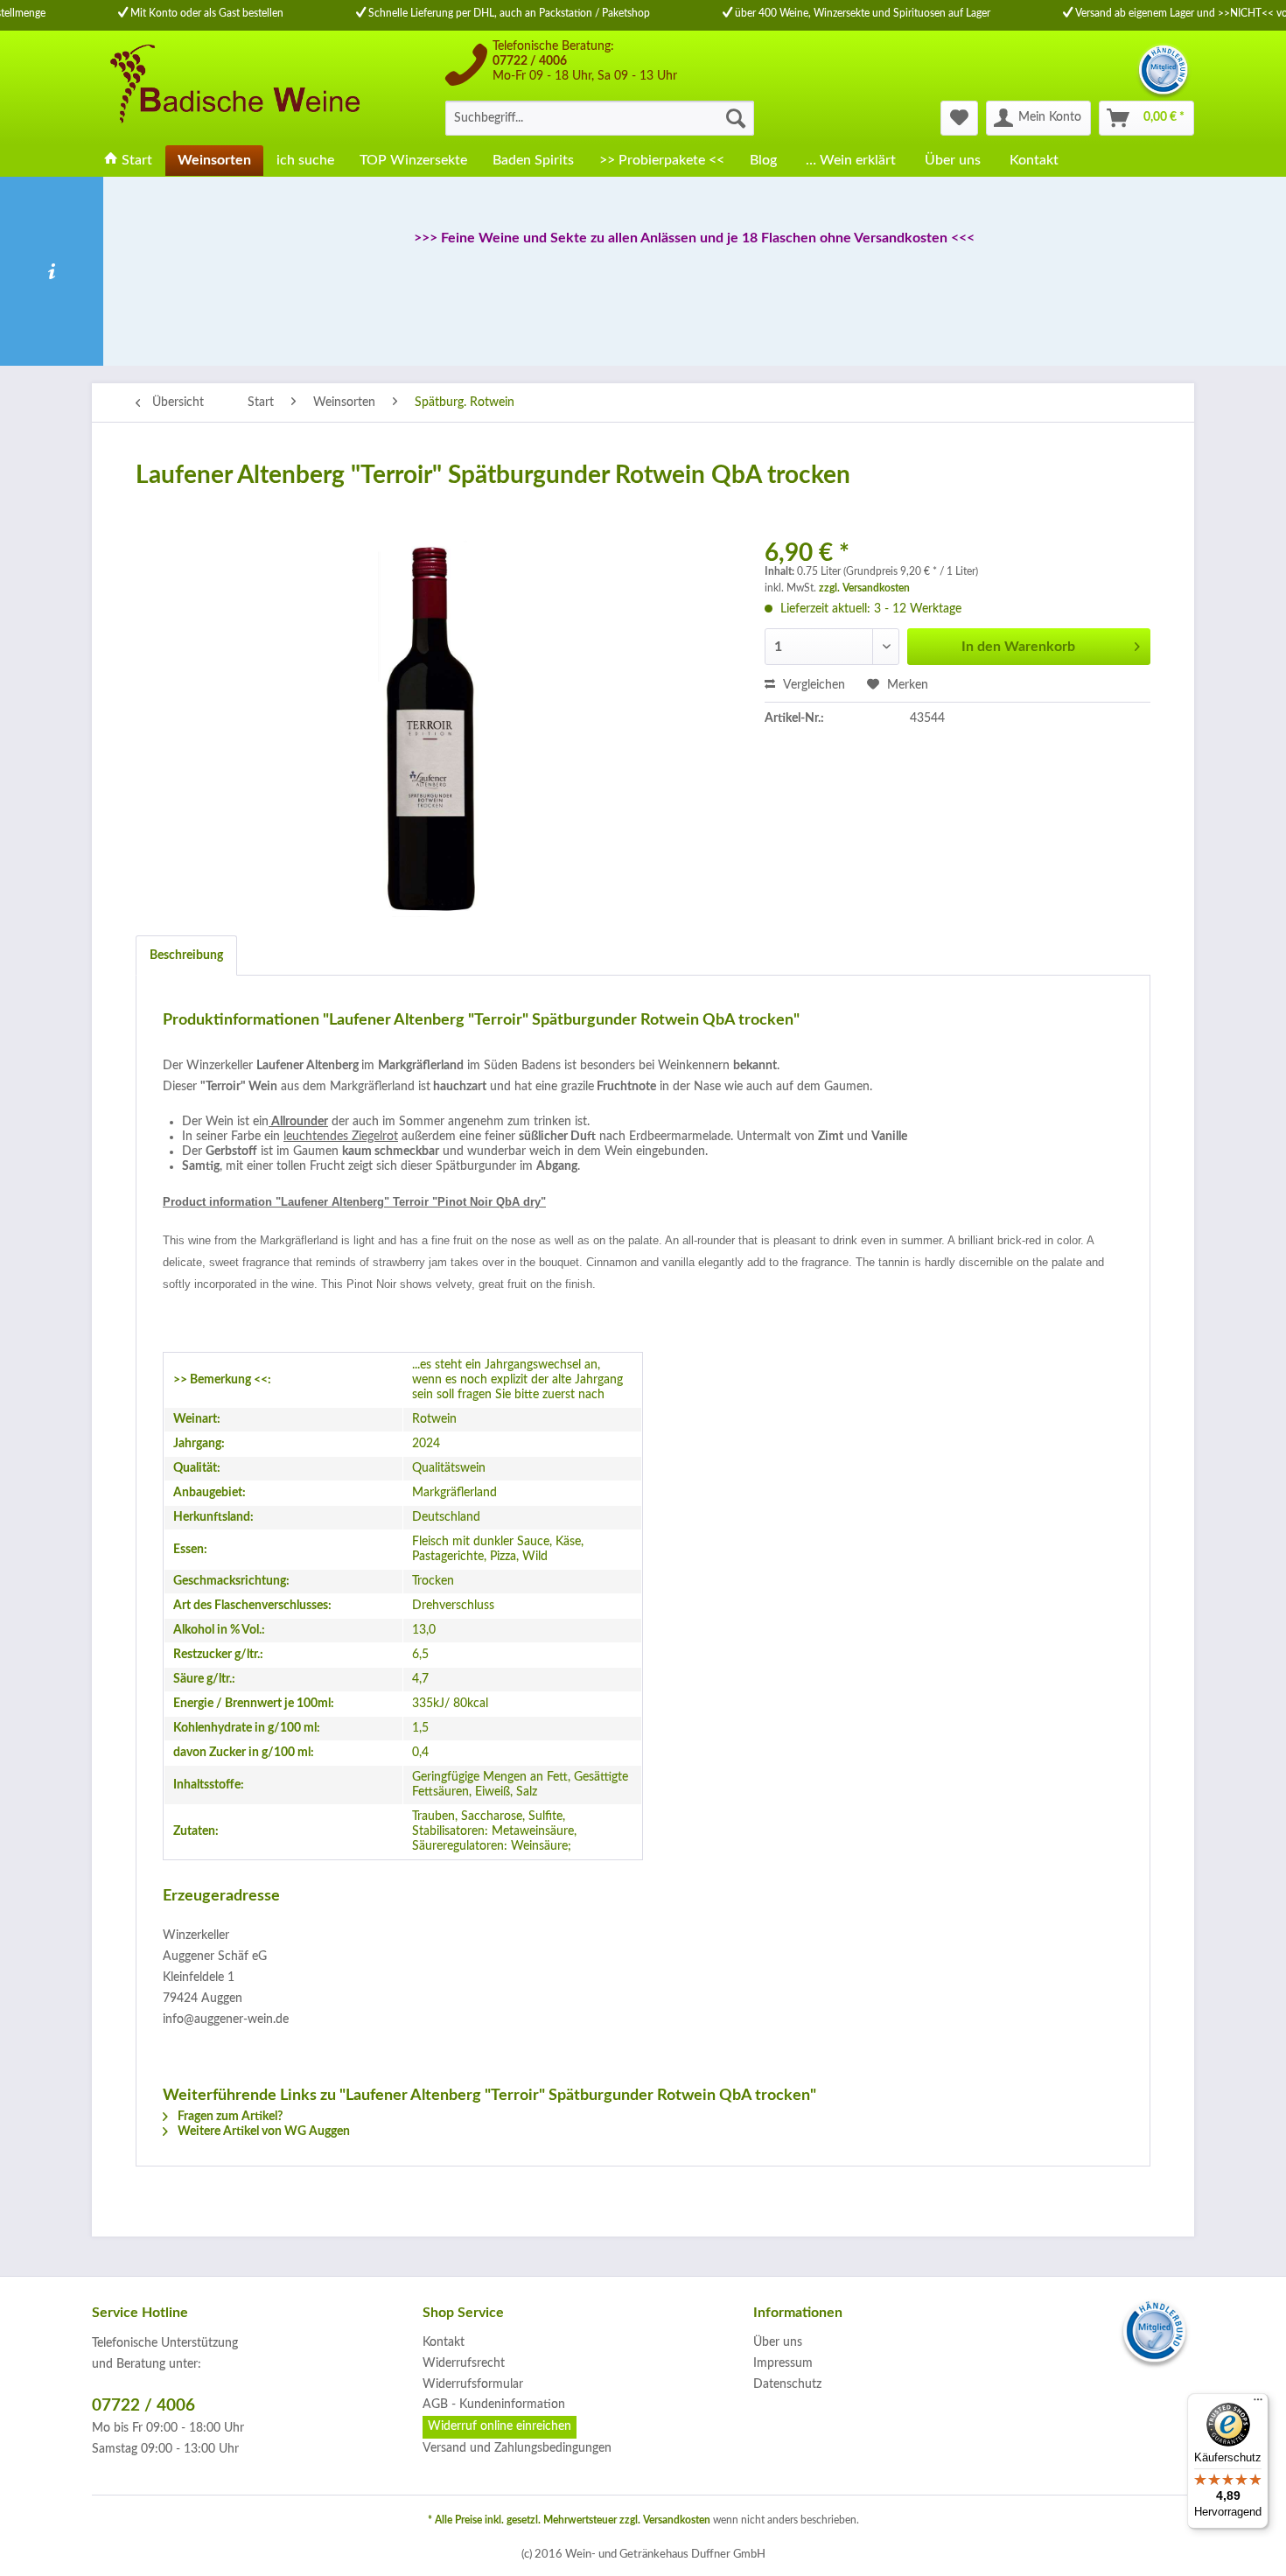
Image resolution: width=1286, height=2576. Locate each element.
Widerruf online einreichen (500, 2426)
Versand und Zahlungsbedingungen (517, 2448)
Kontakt (444, 2342)
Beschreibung (186, 955)
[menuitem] (600, 118)
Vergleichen (812, 685)
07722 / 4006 (530, 61)
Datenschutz (787, 2384)
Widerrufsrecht (464, 2363)
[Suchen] (736, 118)
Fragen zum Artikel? (229, 2117)
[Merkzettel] (959, 118)
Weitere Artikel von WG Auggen (262, 2131)
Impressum (783, 2363)
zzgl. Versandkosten (864, 588)
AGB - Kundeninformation (494, 2404)
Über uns (778, 2342)
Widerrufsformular (473, 2384)
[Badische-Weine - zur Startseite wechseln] (233, 87)
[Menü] (1258, 2404)
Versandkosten (677, 2520)
